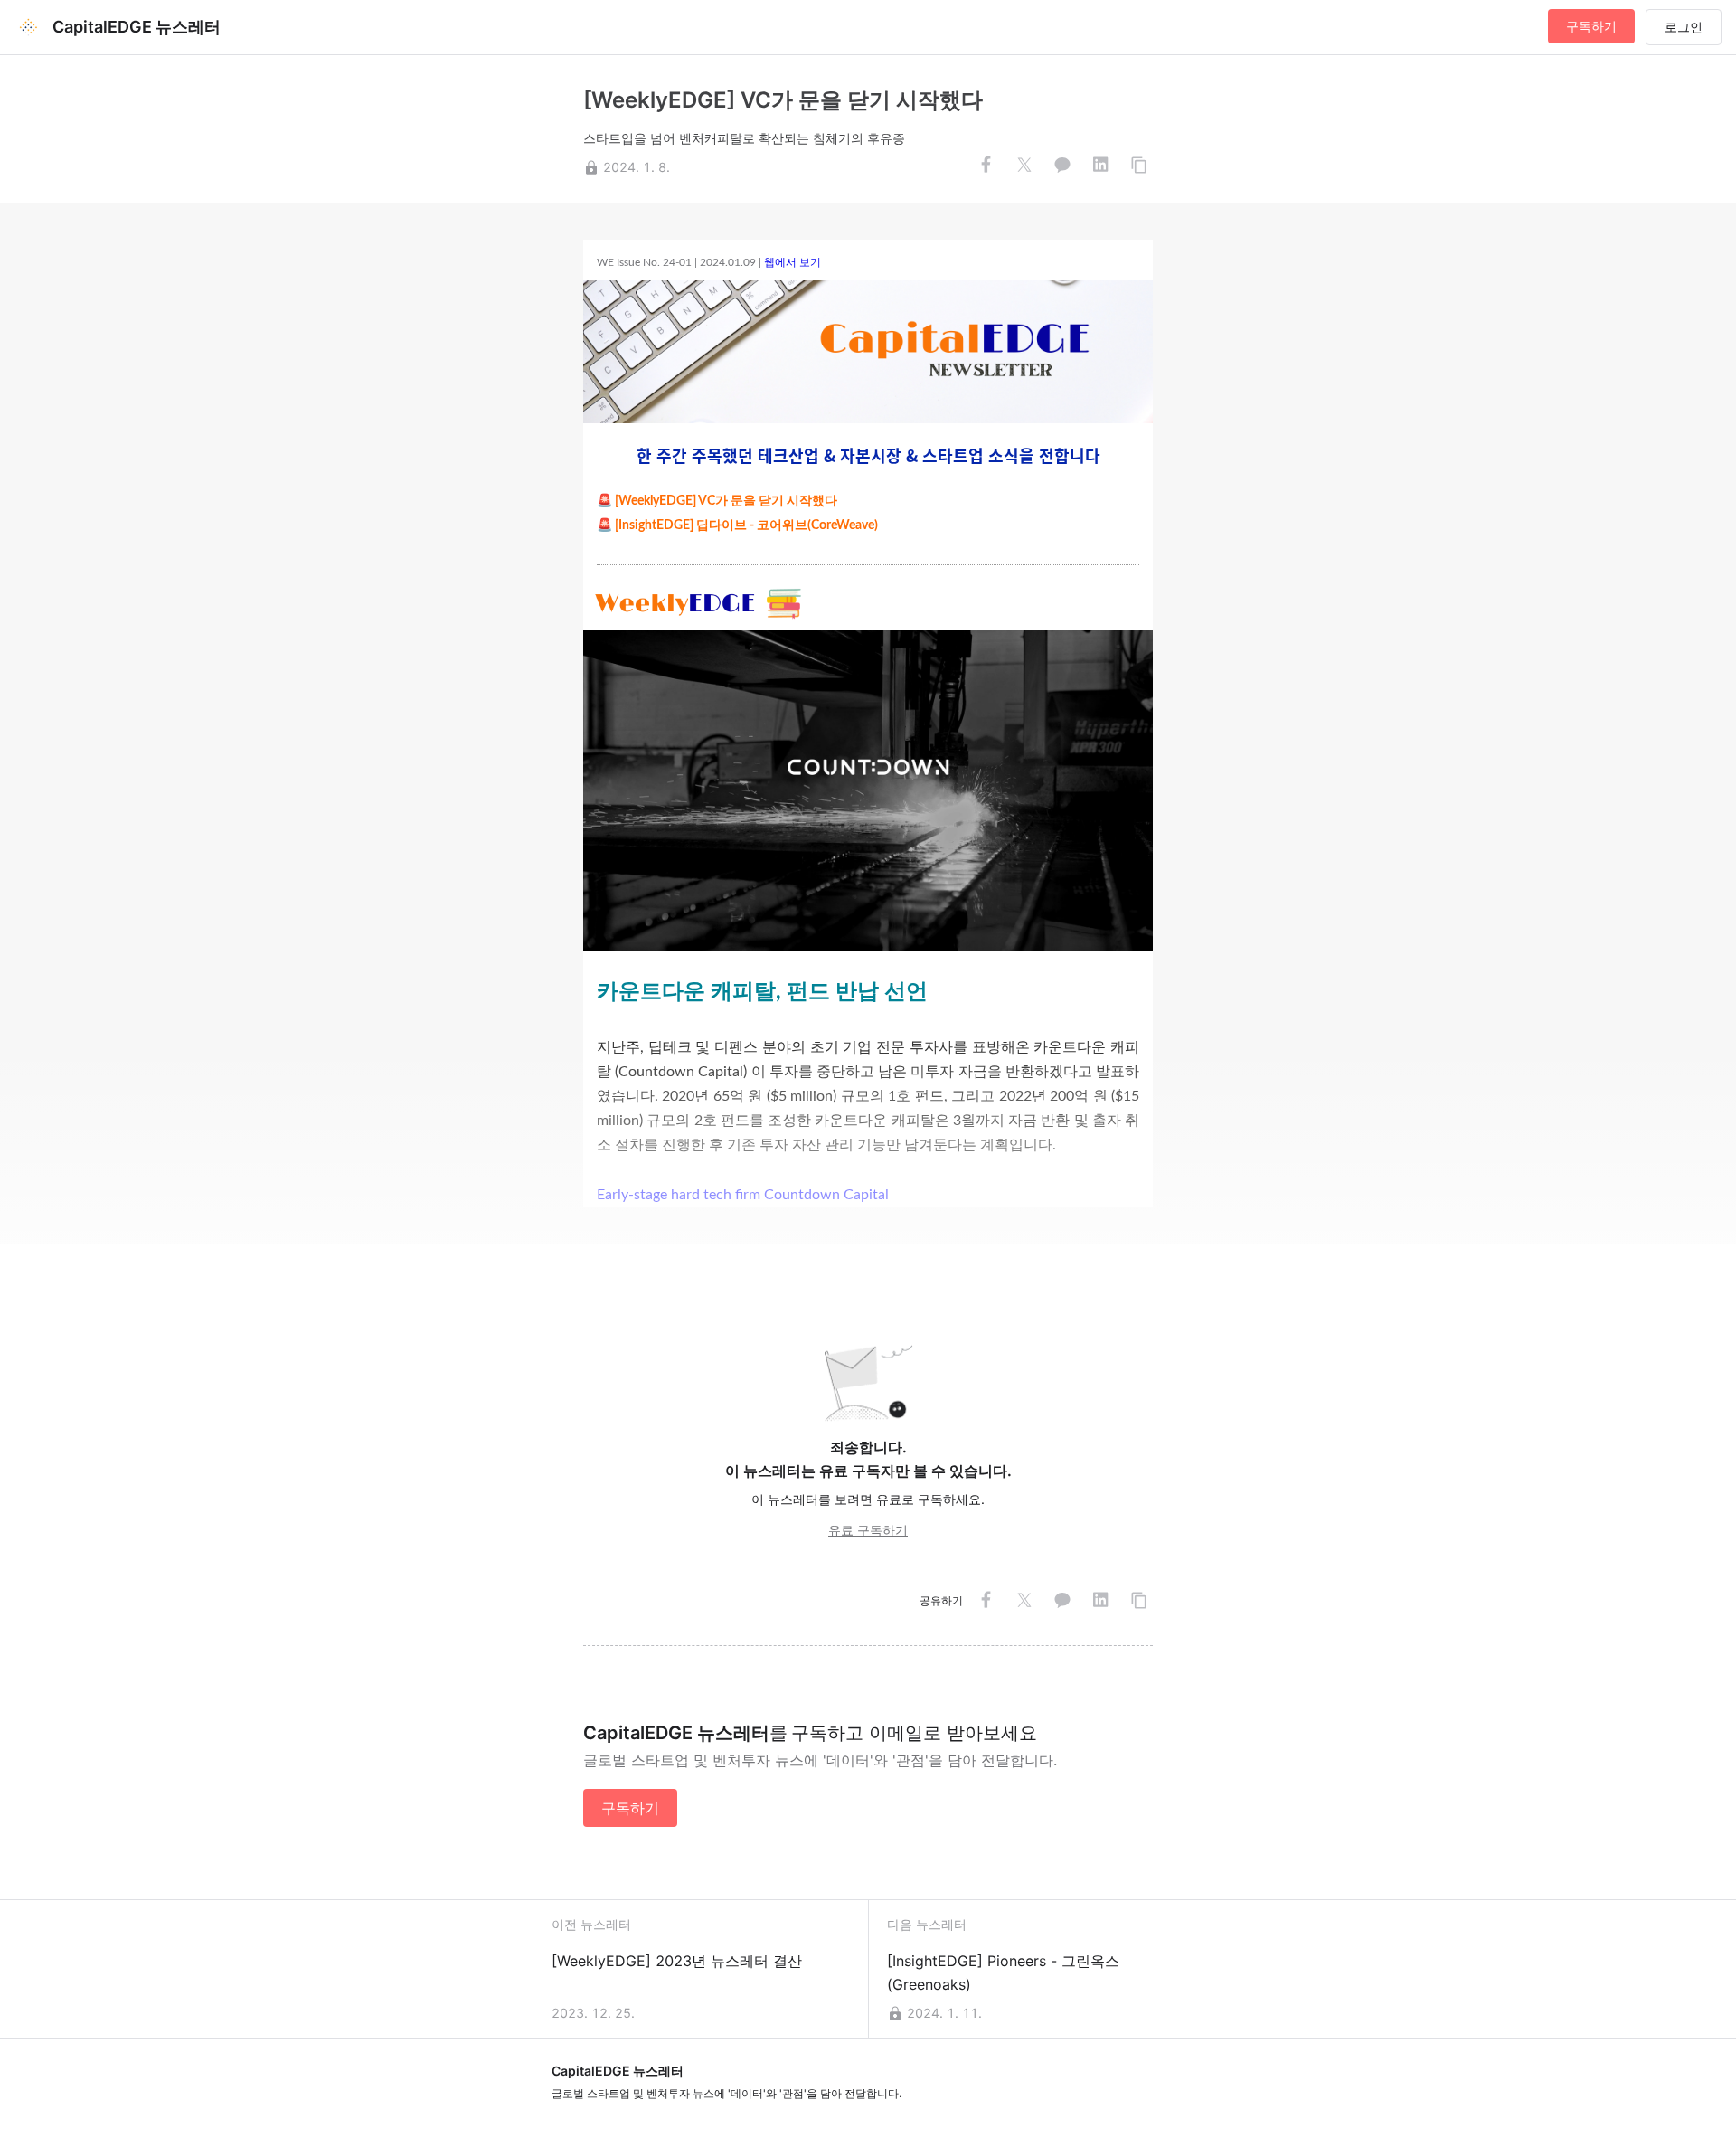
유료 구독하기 (868, 1530)
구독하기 (1591, 26)
